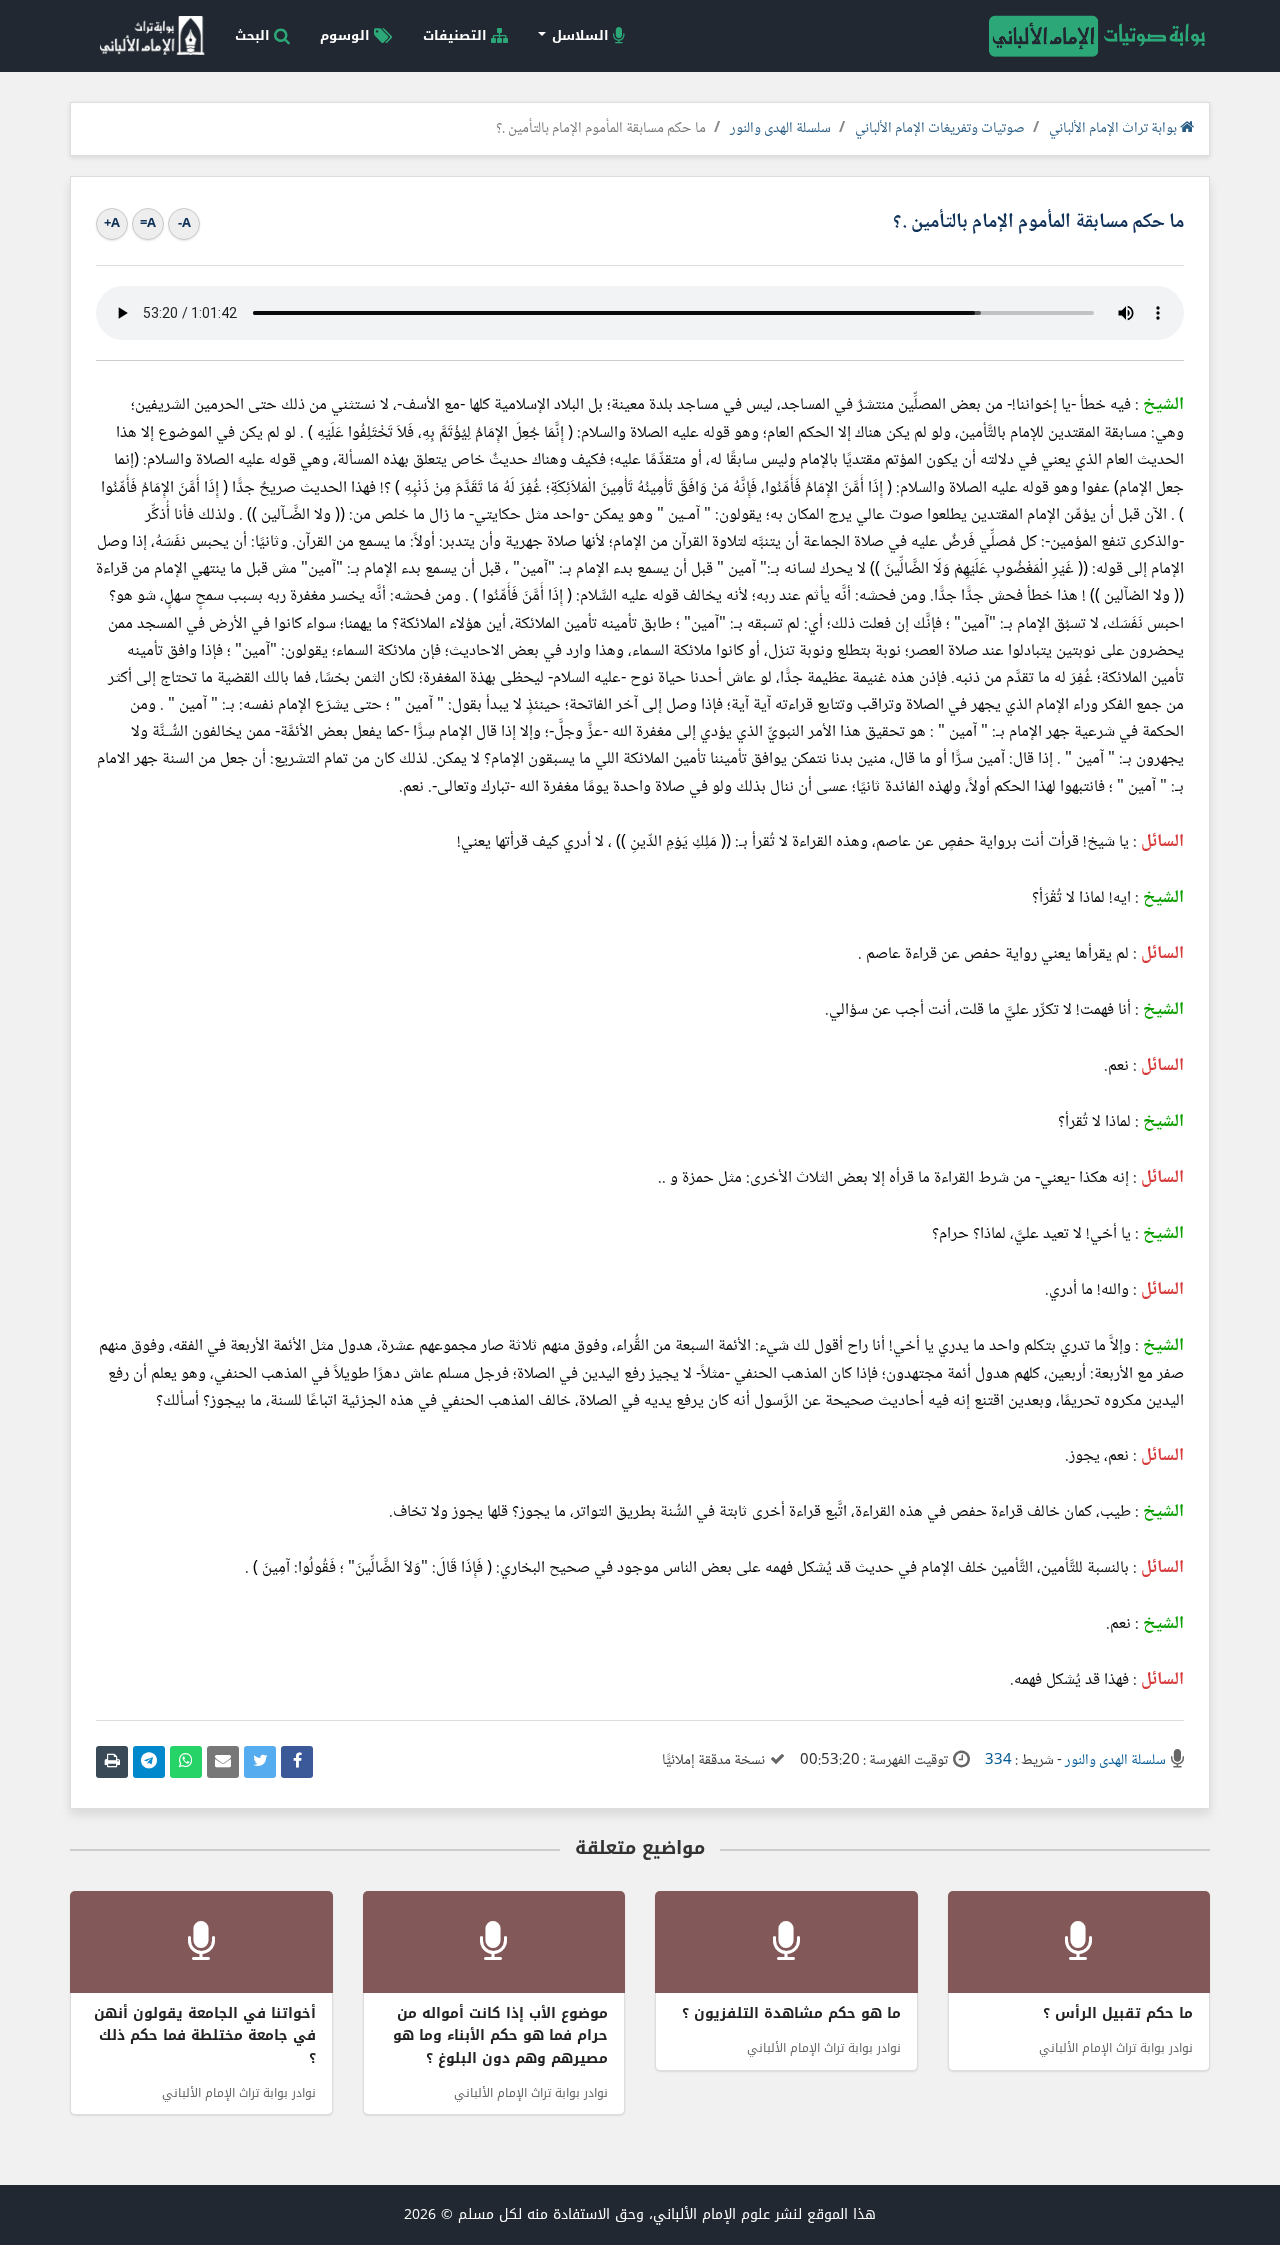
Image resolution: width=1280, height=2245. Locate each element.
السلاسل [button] (580, 35)
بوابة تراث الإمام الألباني (1114, 129)
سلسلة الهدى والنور (780, 129)
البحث (254, 35)
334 (998, 1761)
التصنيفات (457, 35)
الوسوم (347, 35)
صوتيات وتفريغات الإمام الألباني (940, 129)
